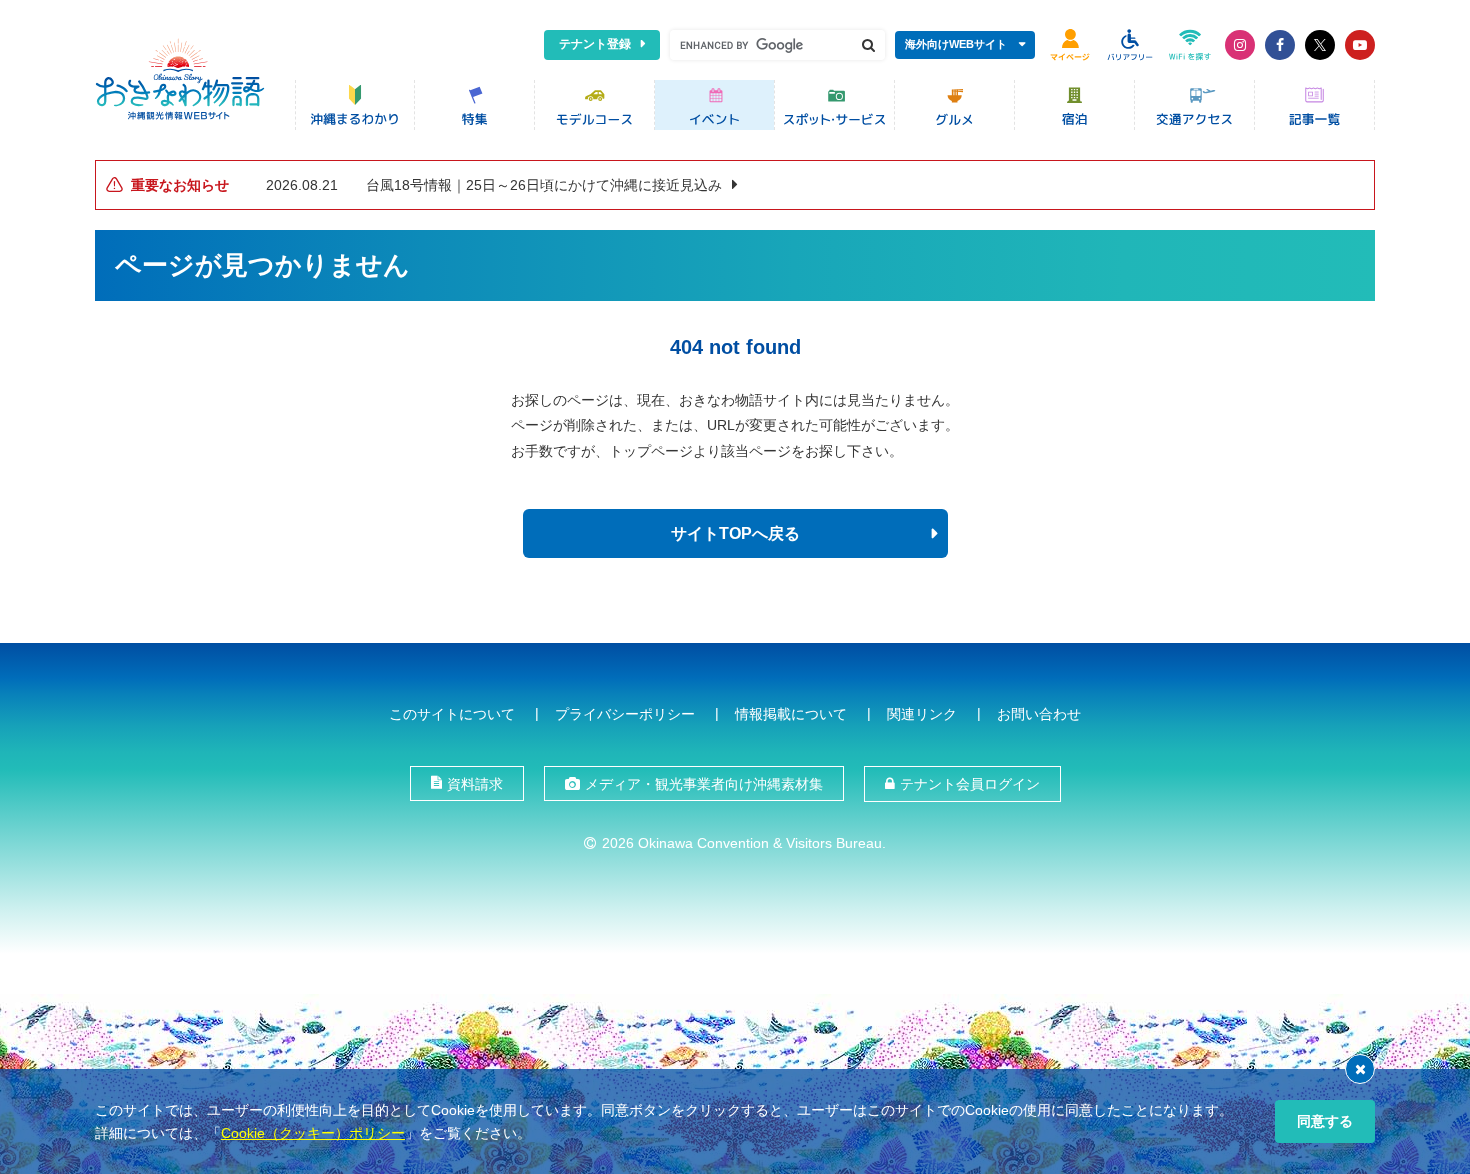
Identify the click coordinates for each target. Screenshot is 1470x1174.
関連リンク (922, 714)
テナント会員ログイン (970, 784)
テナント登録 (595, 44)
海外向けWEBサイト (956, 44)
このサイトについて (452, 714)
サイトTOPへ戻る (735, 533)
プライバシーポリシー (625, 714)
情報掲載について (791, 714)
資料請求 (475, 784)
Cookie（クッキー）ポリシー (313, 1133)
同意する (1325, 1121)
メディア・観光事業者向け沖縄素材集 (704, 784)
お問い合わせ (1039, 714)
